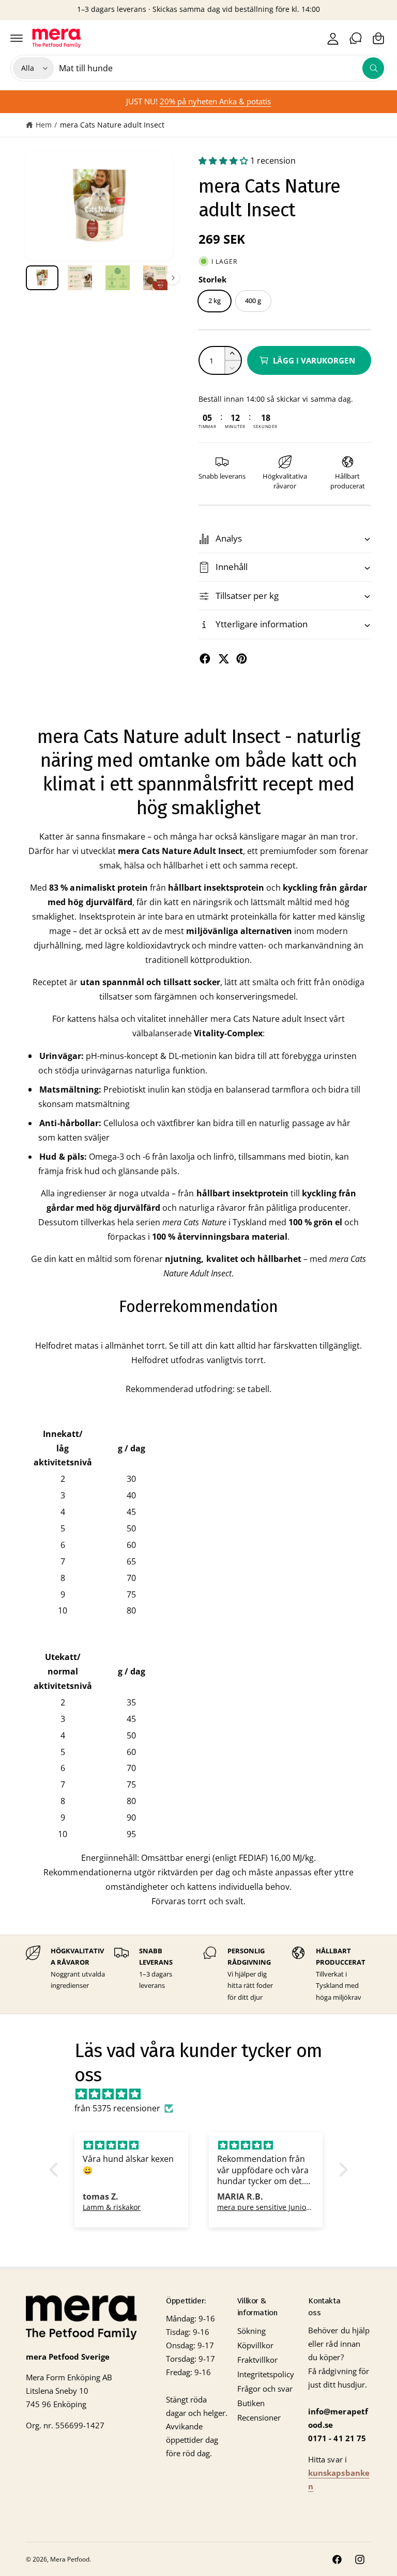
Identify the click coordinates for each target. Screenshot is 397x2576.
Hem (44, 125)
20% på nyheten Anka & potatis (215, 101)
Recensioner (259, 2418)
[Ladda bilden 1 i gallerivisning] (42, 278)
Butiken (251, 2403)
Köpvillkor (255, 2345)
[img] (204, 2094)
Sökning (251, 2331)
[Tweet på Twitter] (224, 659)
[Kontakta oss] (356, 38)
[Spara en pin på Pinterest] (242, 659)
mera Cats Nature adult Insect (112, 125)
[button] (17, 38)
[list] (198, 1975)
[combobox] (222, 68)
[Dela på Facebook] (205, 659)
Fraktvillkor (257, 2360)
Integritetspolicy (266, 2374)
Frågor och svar (265, 2389)
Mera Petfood (70, 2559)
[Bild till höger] (173, 278)
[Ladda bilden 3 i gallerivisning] (118, 278)
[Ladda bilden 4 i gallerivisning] (155, 278)
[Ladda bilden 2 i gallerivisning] (80, 278)
